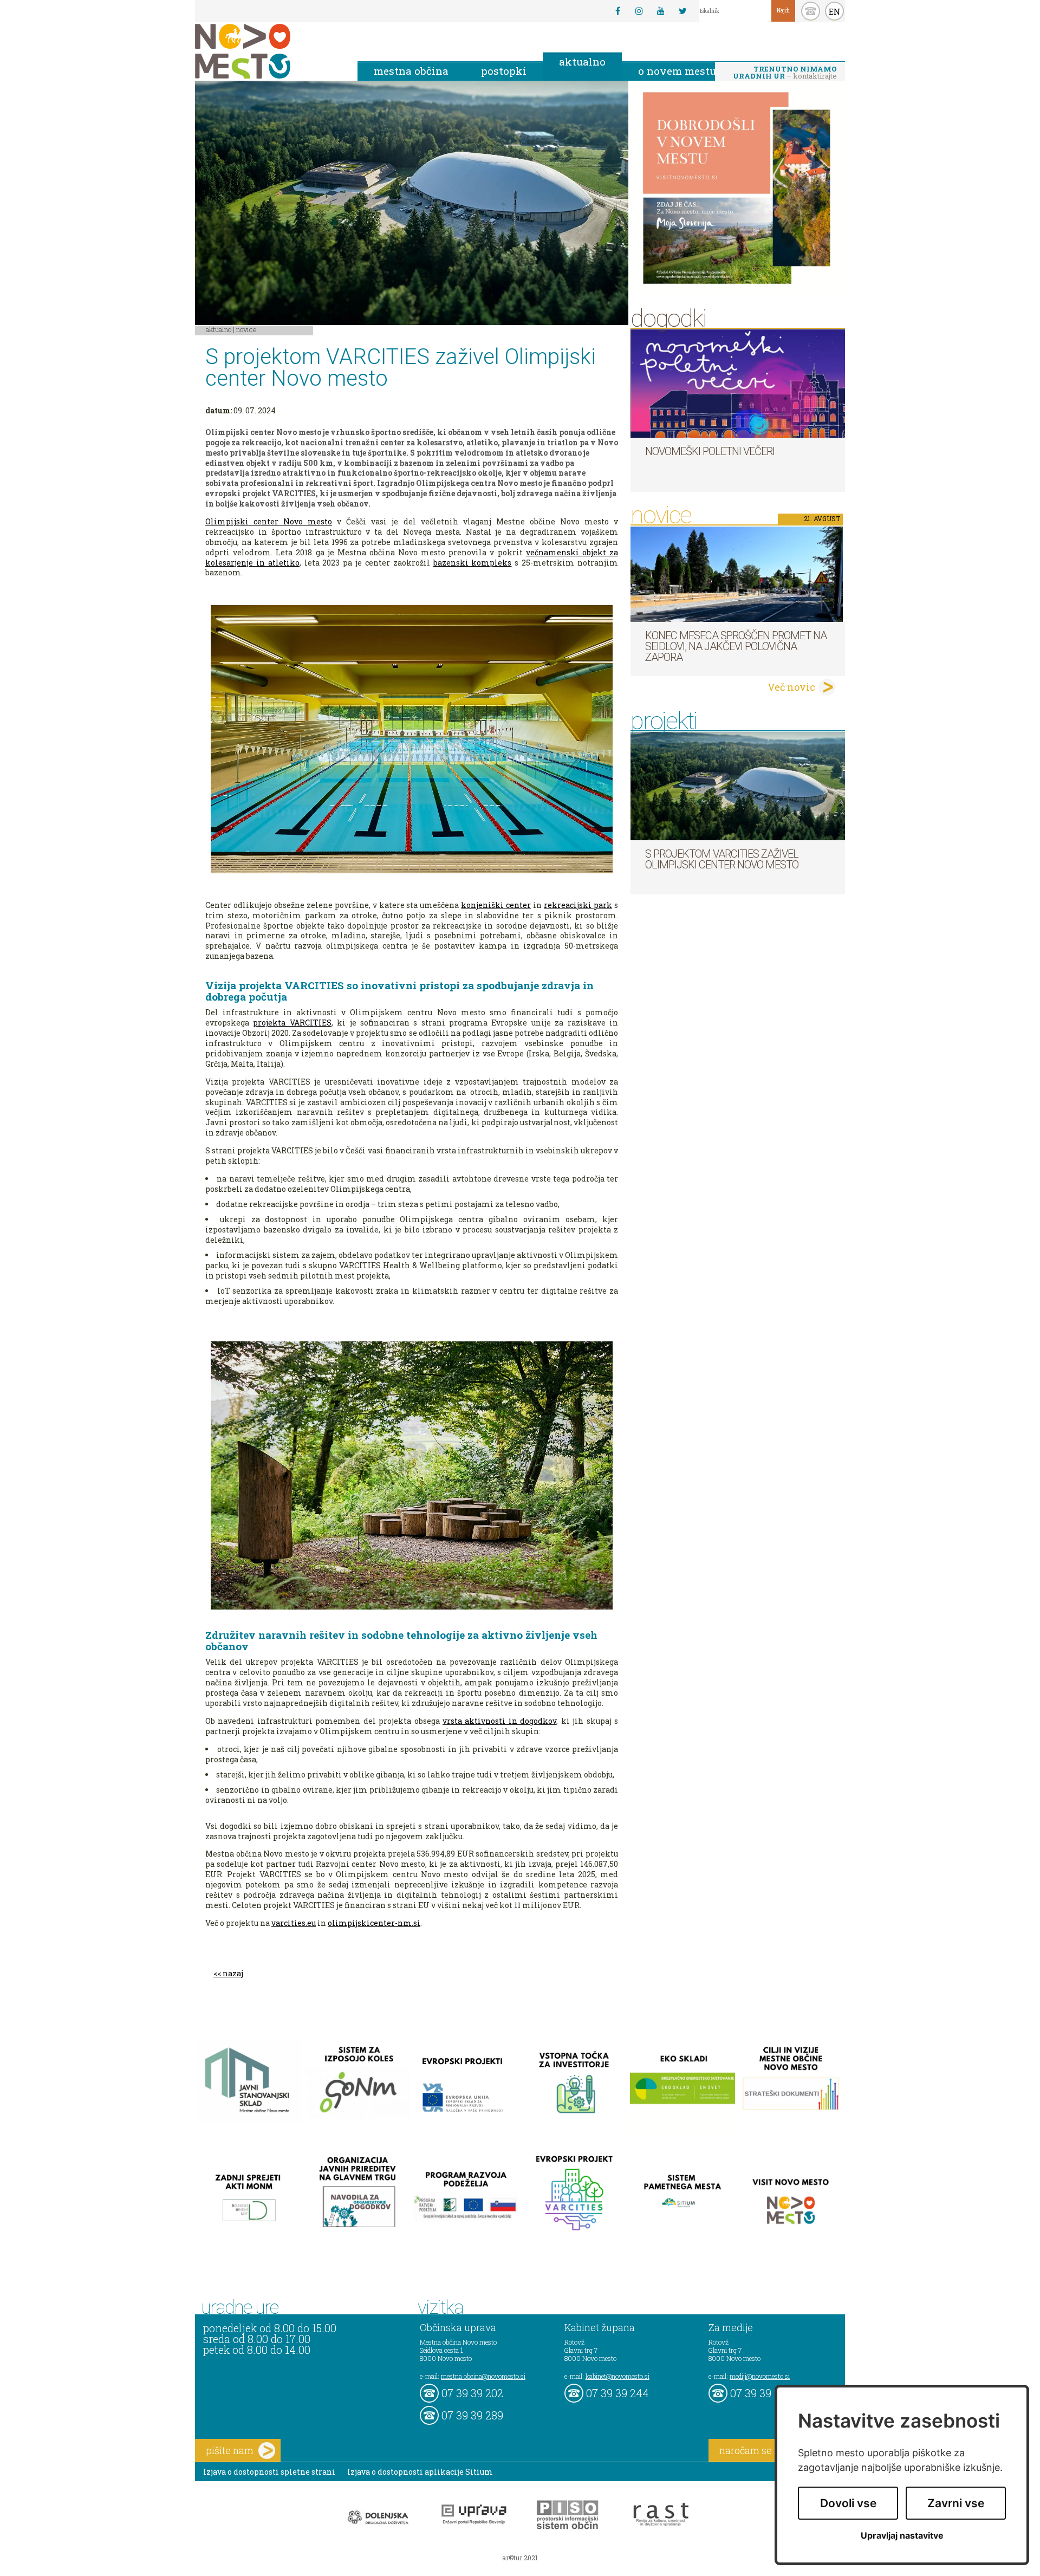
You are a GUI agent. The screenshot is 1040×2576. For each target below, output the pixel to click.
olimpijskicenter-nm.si (374, 1923)
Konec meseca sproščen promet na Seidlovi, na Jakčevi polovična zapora (736, 646)
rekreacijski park (578, 905)
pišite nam (230, 2450)
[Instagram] (639, 11)
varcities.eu (294, 1923)
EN (835, 11)
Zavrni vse (956, 2503)
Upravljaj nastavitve (902, 2536)
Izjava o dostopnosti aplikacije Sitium (420, 2472)
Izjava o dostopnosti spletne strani (269, 2472)
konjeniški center (496, 905)
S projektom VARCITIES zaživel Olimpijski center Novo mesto (722, 859)
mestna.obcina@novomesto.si (483, 2376)
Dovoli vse (848, 2503)
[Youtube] (661, 11)
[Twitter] (682, 11)
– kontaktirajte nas (785, 73)
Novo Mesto (268, 51)
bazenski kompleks (473, 563)
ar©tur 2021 (520, 2558)
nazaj (233, 1973)
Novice (246, 329)
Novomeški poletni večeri (710, 451)
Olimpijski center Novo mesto (269, 521)
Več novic (791, 687)
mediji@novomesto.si (760, 2376)
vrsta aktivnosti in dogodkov (499, 1721)
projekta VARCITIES (292, 1023)
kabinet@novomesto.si (617, 2376)
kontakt (811, 11)
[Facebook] (617, 11)
